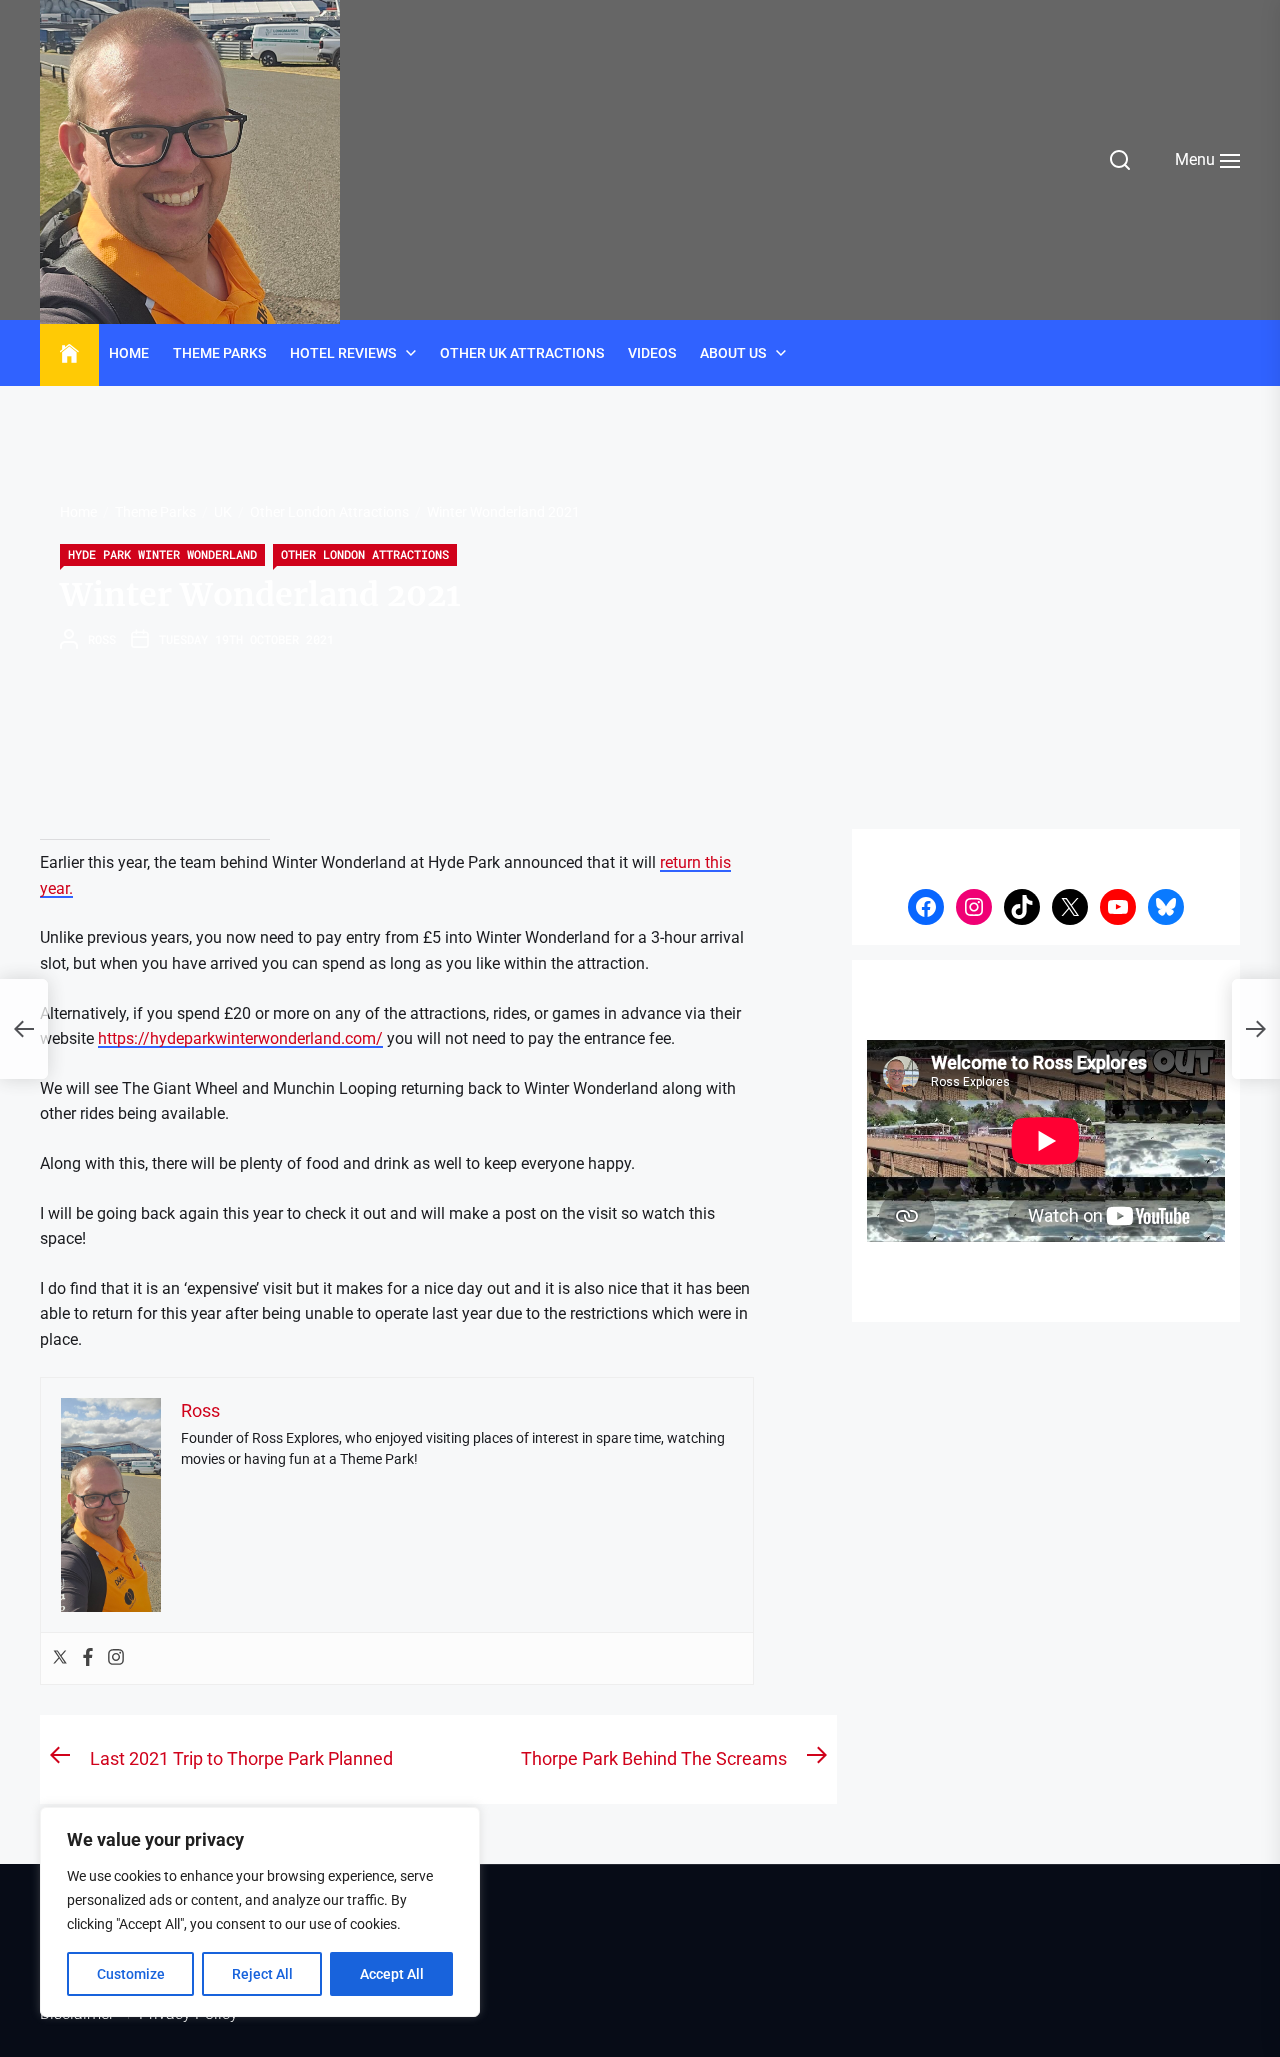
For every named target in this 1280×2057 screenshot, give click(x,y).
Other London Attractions (365, 554)
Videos (652, 353)
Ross (102, 639)
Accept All (392, 1974)
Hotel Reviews (343, 353)
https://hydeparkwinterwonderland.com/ (240, 1038)
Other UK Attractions (522, 353)
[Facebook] (88, 1658)
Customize (131, 1974)
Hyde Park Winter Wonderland (162, 554)
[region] (260, 1912)
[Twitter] (60, 1658)
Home (129, 353)
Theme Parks (219, 353)
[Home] (69, 354)
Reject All (262, 1974)
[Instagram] (116, 1658)
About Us (733, 353)
